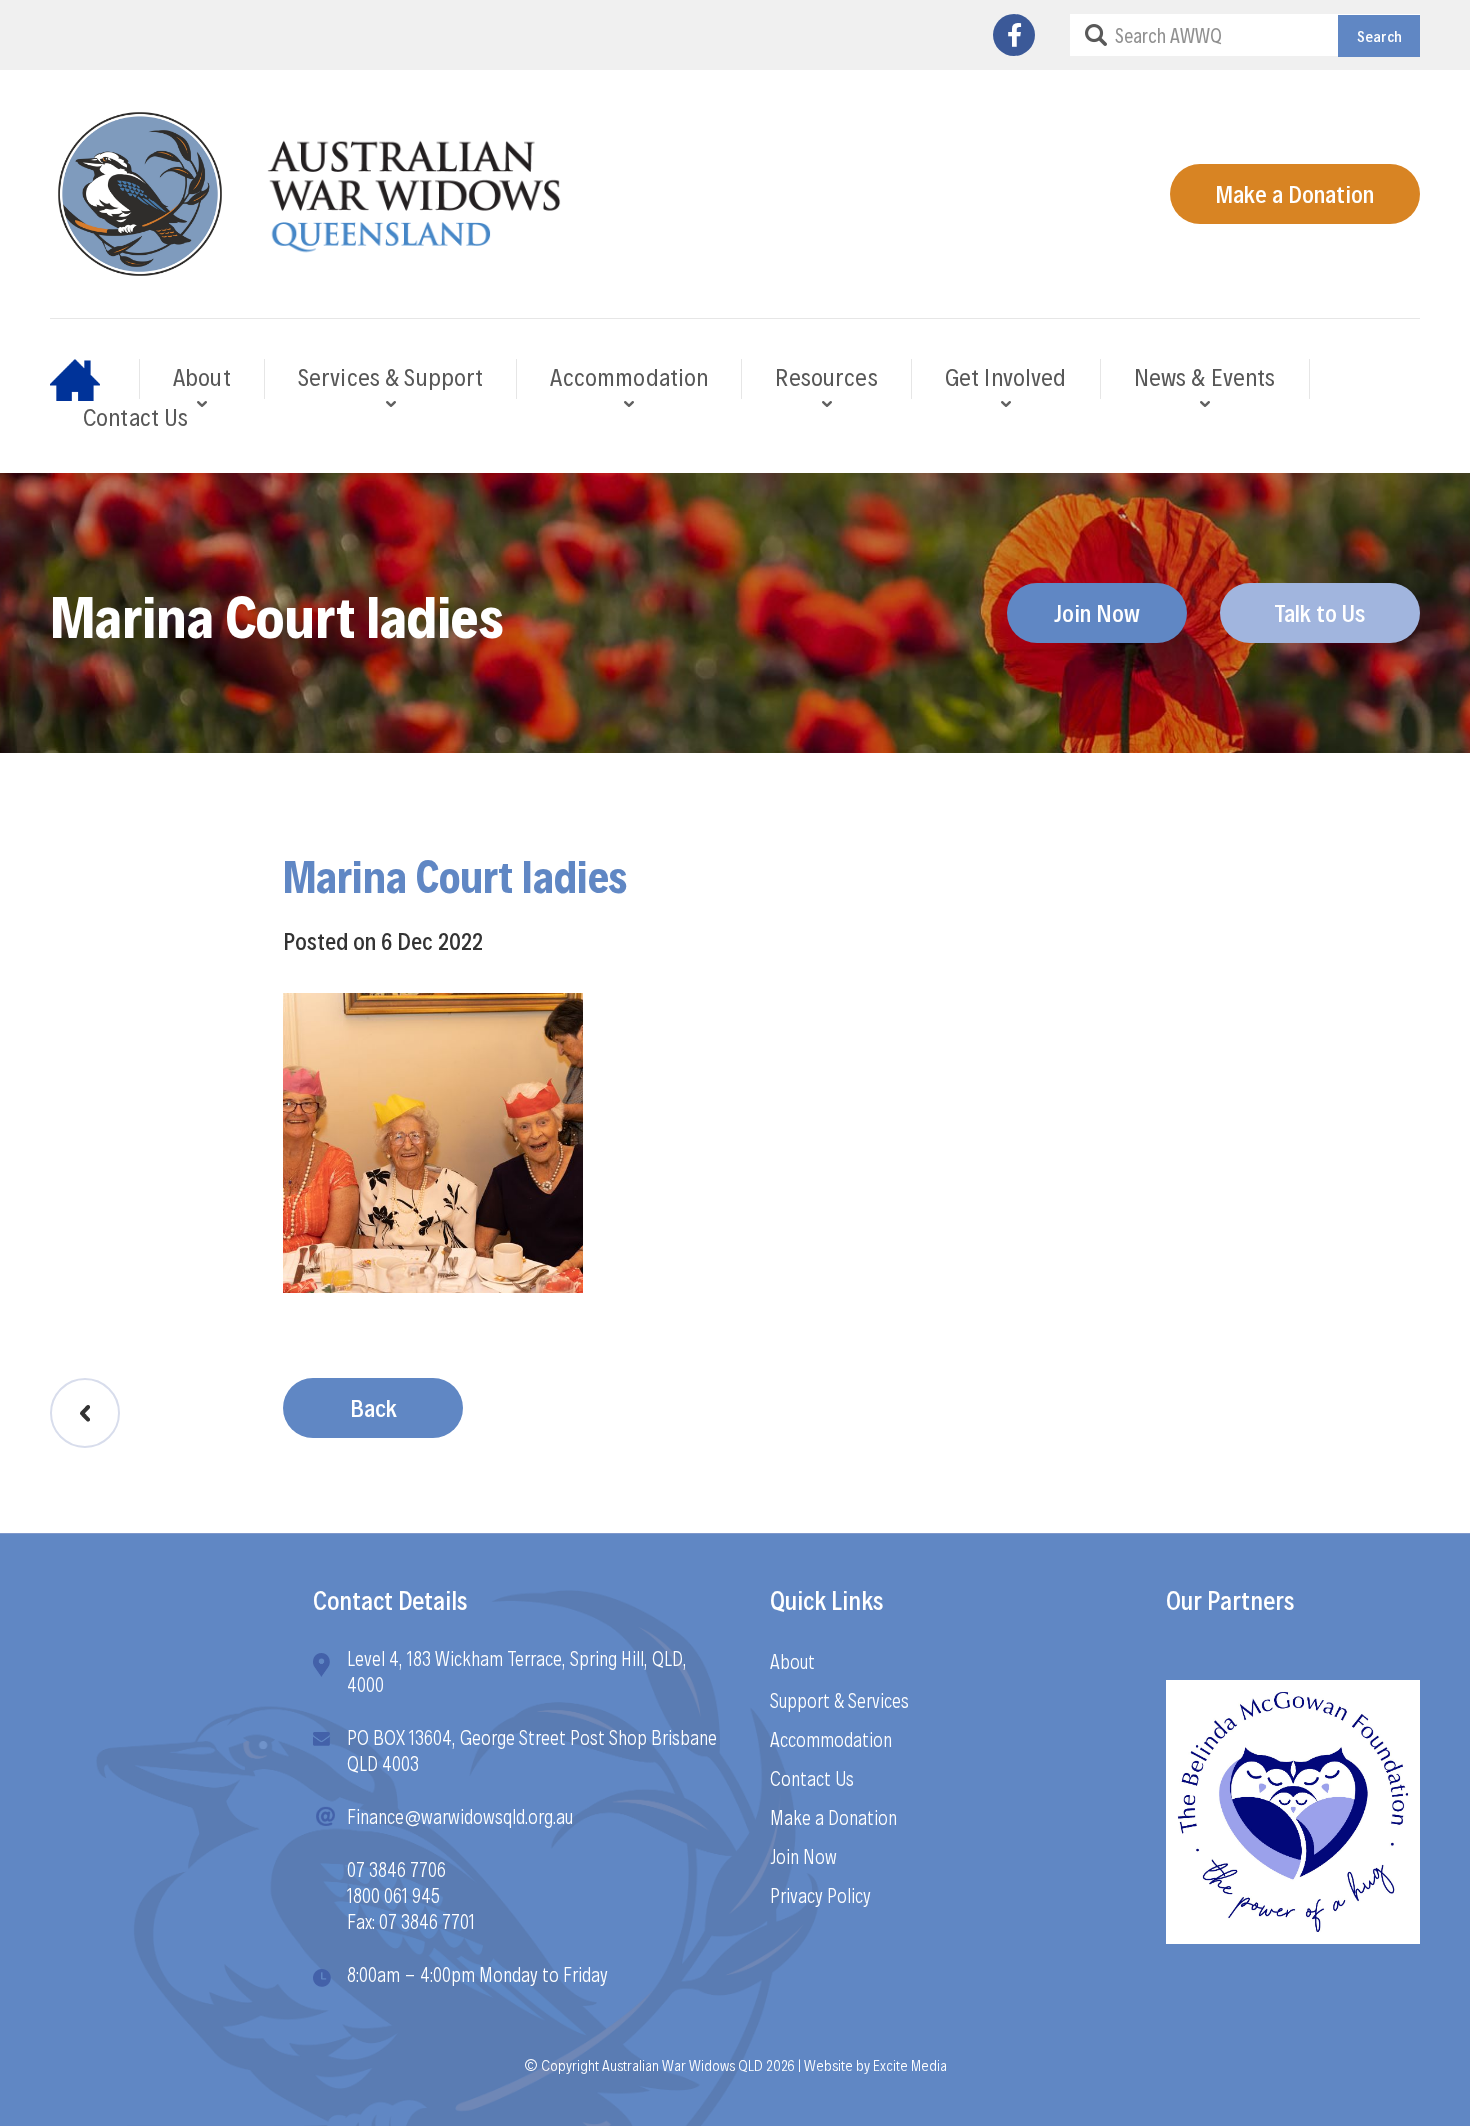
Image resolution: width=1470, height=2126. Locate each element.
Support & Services (839, 1700)
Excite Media (910, 2064)
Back (373, 1407)
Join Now (1097, 612)
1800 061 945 (393, 1895)
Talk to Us (1319, 612)
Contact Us (136, 416)
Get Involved (1006, 376)
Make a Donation (1294, 193)
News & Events (1205, 376)
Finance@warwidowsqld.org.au (460, 1816)
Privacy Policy (820, 1895)
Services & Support (391, 376)
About (202, 376)
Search (1379, 35)
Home (95, 379)
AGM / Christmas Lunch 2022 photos (85, 1413)
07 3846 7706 (396, 1869)
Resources (826, 376)
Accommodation (629, 376)
